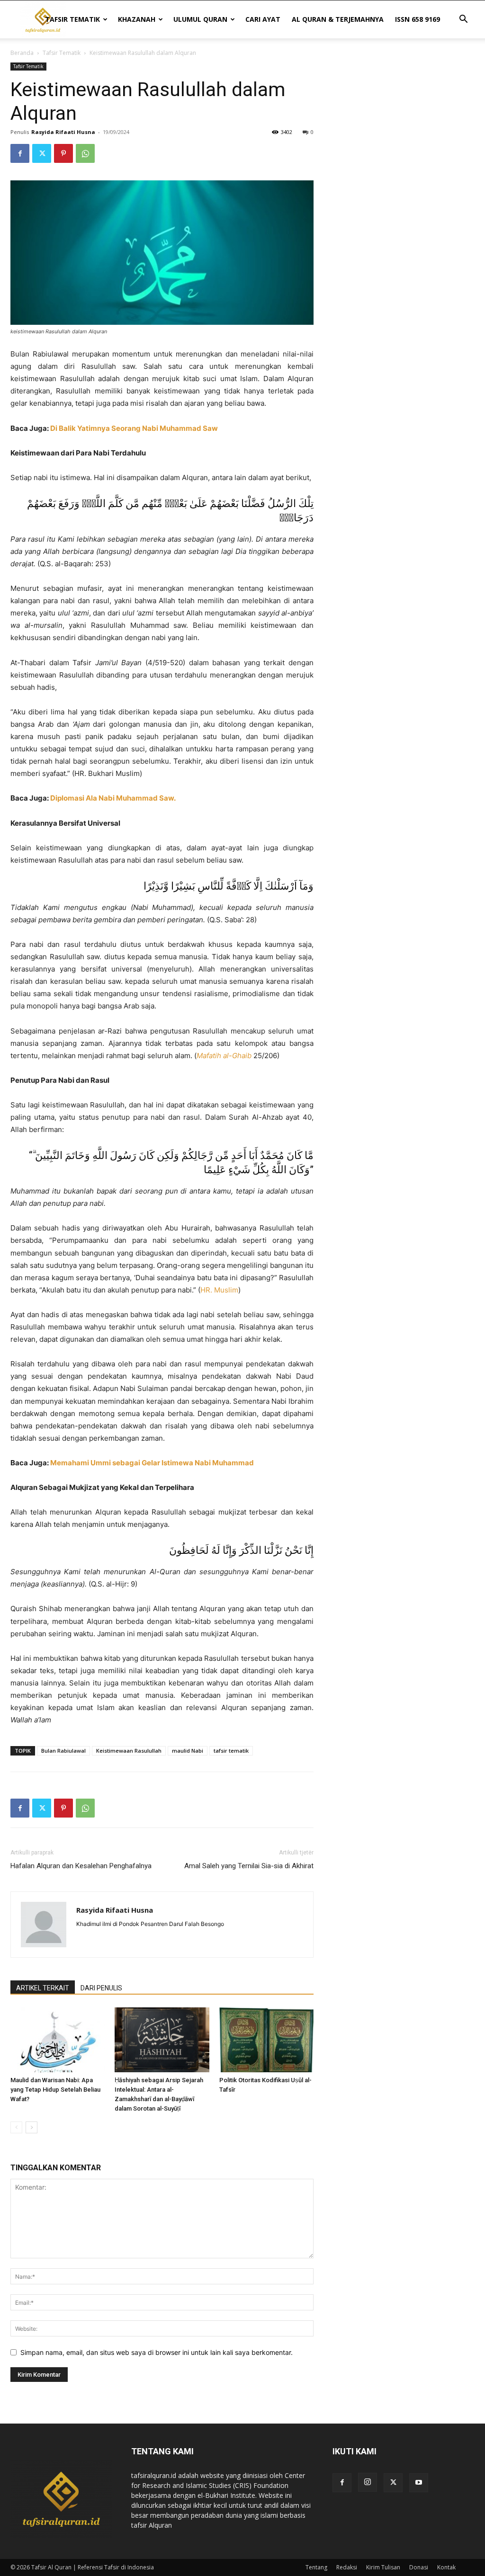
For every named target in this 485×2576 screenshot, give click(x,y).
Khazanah (137, 19)
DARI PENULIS (101, 1988)
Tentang (316, 2567)
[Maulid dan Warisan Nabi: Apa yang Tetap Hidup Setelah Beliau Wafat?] (58, 2040)
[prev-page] (16, 2127)
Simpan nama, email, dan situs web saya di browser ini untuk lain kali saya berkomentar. (157, 2352)
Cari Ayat (263, 19)
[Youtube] (419, 2483)
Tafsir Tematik (72, 19)
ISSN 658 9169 (418, 19)
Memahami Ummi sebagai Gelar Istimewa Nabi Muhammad (152, 1463)
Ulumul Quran (200, 19)
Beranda (22, 53)
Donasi (419, 2567)
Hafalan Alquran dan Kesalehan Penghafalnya (81, 1866)
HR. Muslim (219, 1290)
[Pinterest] (63, 153)
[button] (463, 20)
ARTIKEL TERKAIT (43, 1988)
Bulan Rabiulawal (63, 1751)
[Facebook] (20, 153)
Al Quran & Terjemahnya (338, 19)
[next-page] (31, 2127)
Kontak (446, 2567)
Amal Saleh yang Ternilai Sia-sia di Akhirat (249, 1866)
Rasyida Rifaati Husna (63, 132)
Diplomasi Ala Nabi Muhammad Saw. (113, 798)
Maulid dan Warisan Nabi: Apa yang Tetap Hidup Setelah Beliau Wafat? (55, 2090)
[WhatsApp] (85, 153)
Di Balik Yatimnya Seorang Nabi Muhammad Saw (134, 428)
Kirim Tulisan (383, 2567)
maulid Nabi (188, 1751)
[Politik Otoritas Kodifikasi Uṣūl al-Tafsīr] (266, 2040)
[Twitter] (42, 153)
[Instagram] (368, 2482)
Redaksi (347, 2567)
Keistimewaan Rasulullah (129, 1751)
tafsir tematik (231, 1751)
